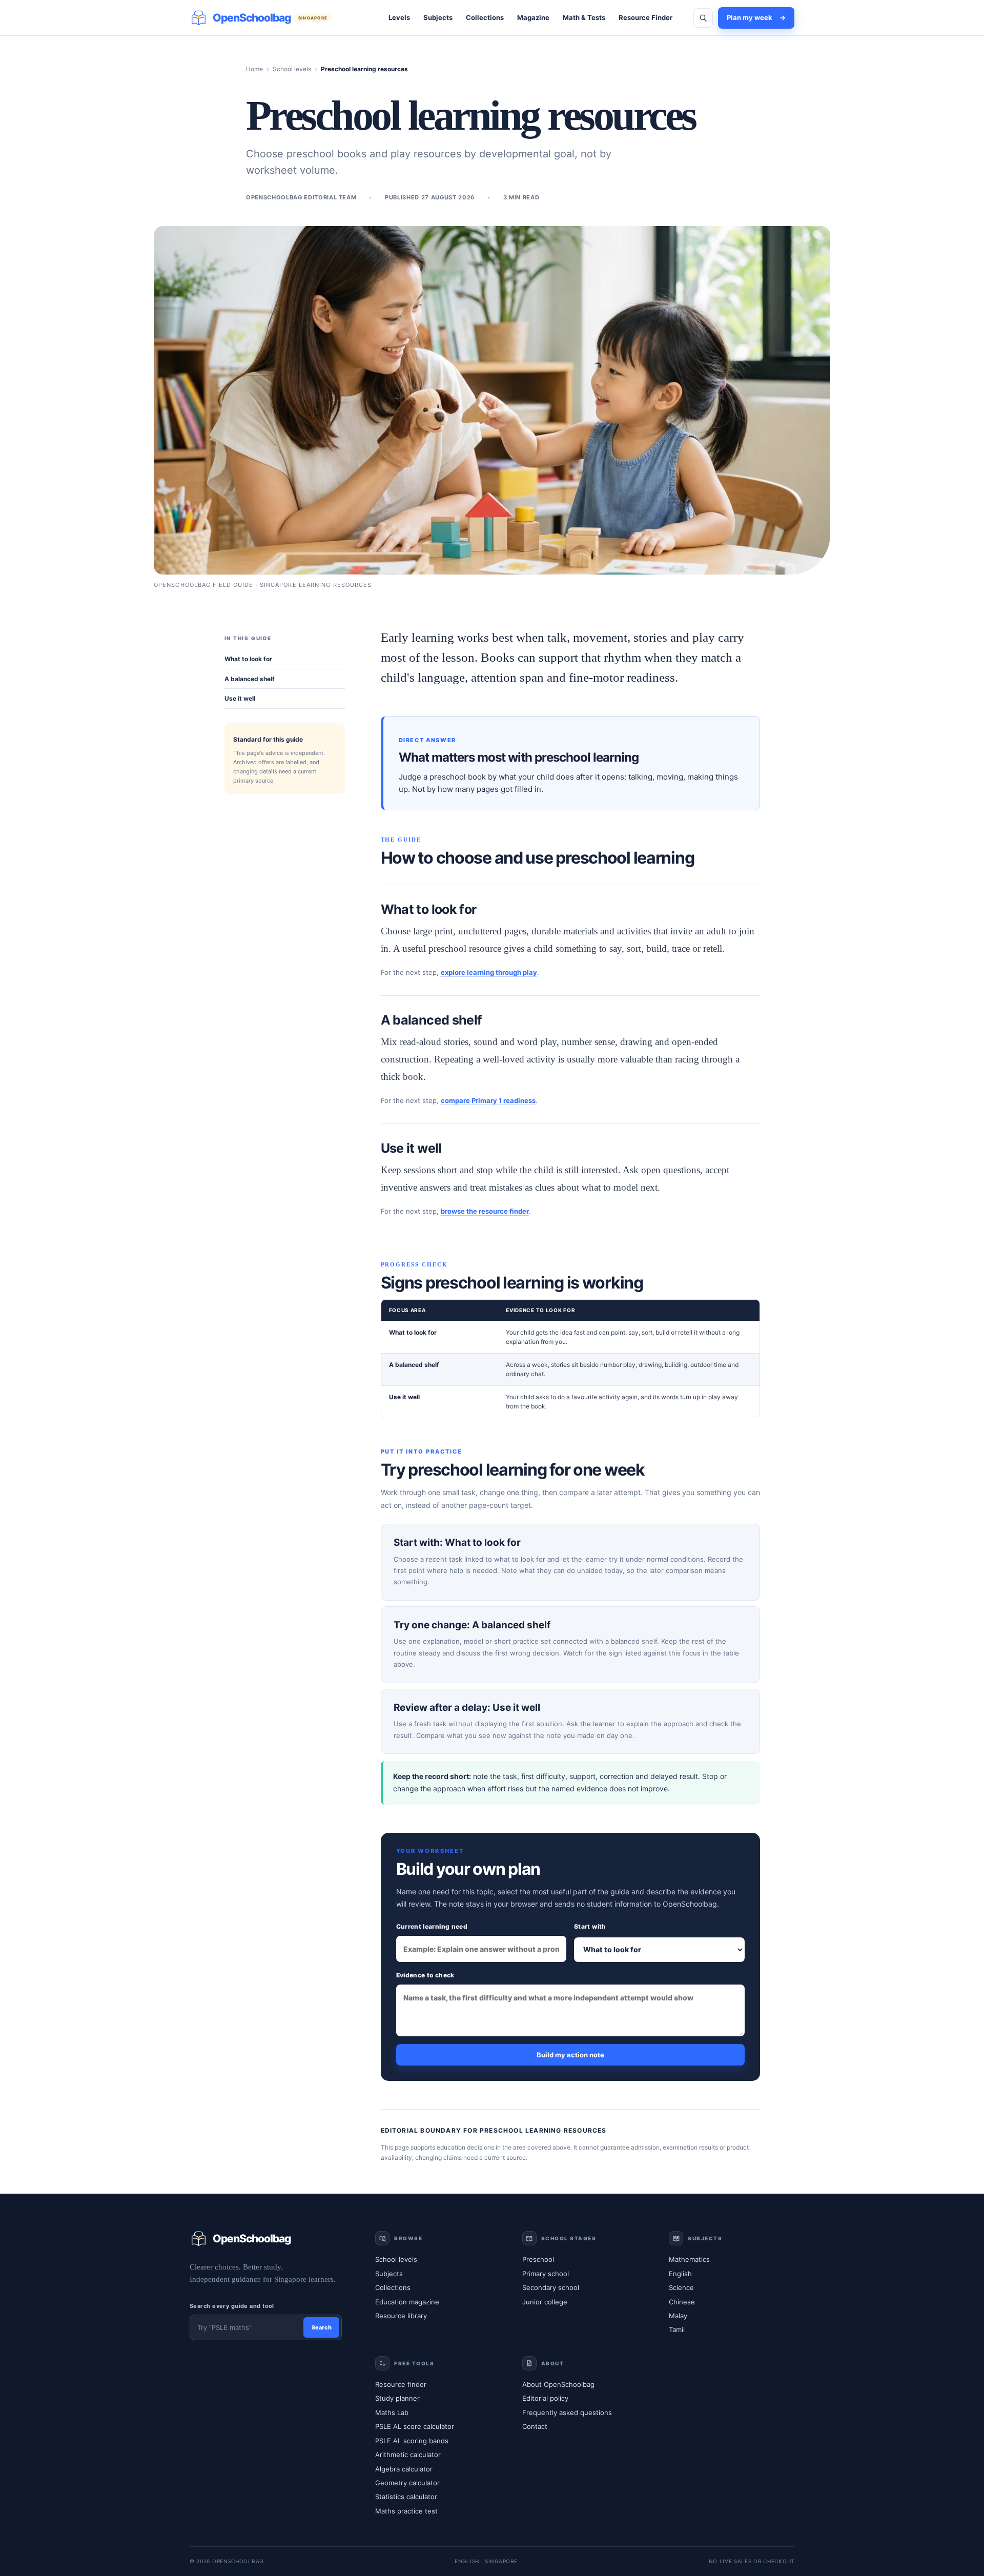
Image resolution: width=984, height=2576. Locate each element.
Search (322, 2327)
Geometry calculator (407, 2483)
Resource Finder (645, 17)
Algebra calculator (404, 2469)
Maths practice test (406, 2511)
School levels (292, 69)
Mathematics (689, 2259)
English (680, 2274)
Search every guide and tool (232, 2306)
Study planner (397, 2398)
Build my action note (570, 2055)
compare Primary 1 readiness (488, 1100)
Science (681, 2287)
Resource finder (401, 2384)
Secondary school (551, 2287)
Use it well (240, 698)
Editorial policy (545, 2398)
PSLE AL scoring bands (412, 2441)
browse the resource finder (485, 1211)
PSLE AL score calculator (415, 2426)
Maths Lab (392, 2413)
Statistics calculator (406, 2497)
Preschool (538, 2259)
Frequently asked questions (567, 2413)
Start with (590, 1926)
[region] (570, 1359)
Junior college (545, 2302)
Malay (678, 2316)
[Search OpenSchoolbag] (703, 18)
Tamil (677, 2329)
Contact (535, 2426)
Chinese (682, 2302)
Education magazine (407, 2302)
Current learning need (432, 1926)
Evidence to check (425, 1975)
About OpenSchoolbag (558, 2384)
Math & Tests (584, 17)
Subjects (438, 17)
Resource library (401, 2316)
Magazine (533, 17)
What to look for (248, 659)
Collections (485, 17)
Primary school (546, 2274)
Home (254, 69)
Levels (399, 17)
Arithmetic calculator (408, 2455)
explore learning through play (489, 972)
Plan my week (756, 17)
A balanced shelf (250, 679)
